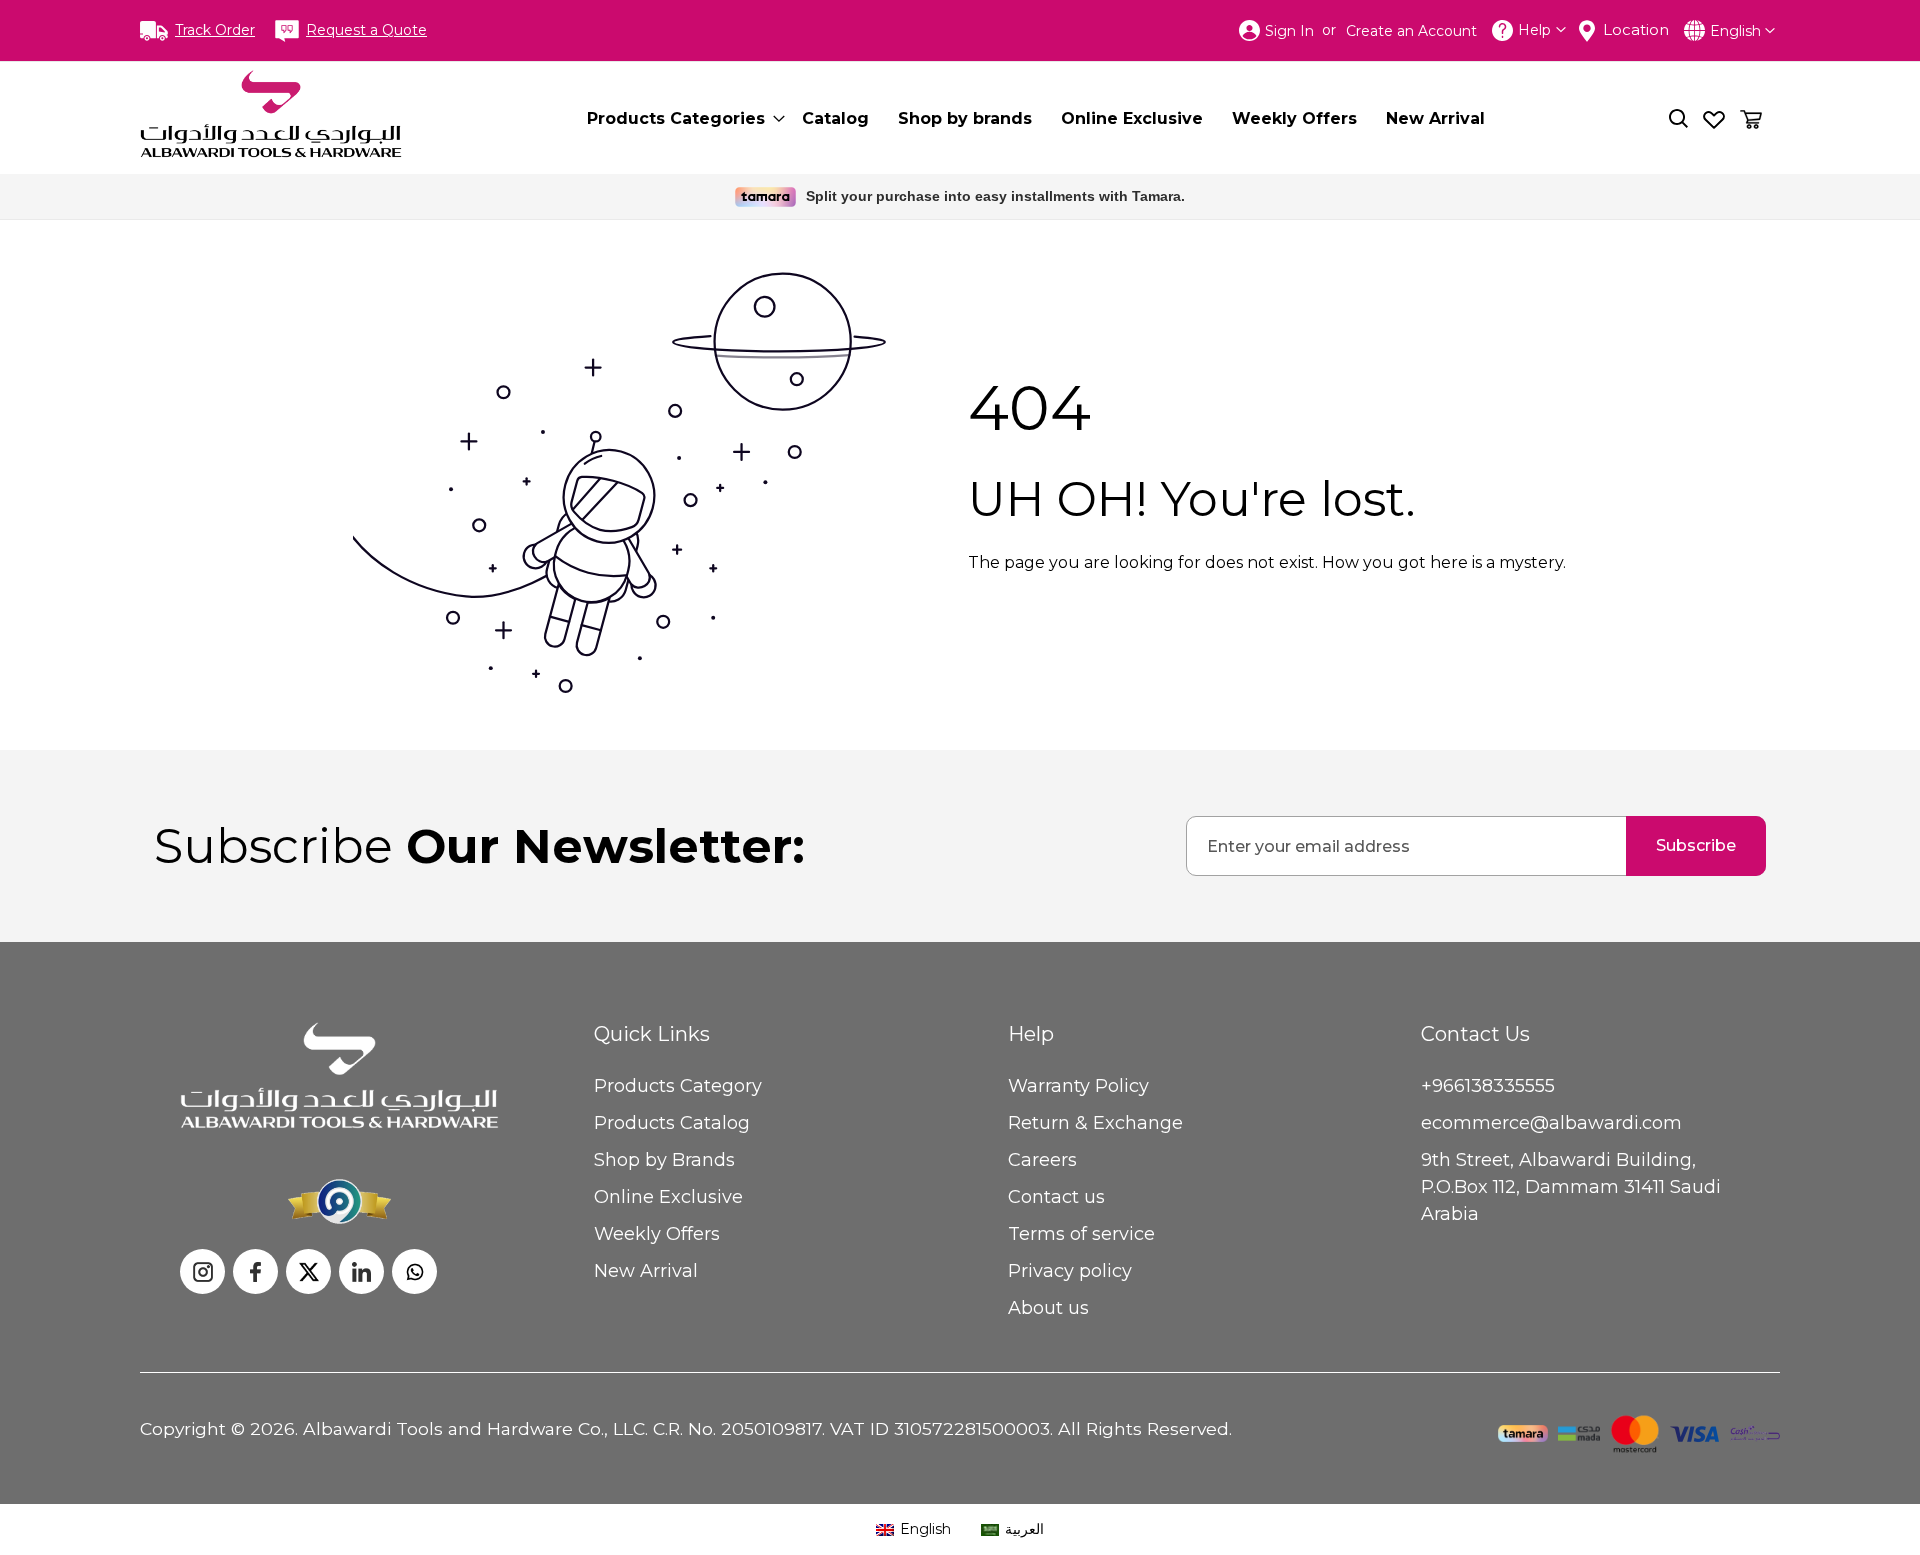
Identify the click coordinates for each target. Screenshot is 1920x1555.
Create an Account (1411, 31)
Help (1534, 30)
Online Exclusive (668, 1197)
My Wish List (1714, 118)
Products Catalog (672, 1123)
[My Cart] (1751, 119)
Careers (1042, 1160)
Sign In (1289, 31)
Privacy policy (1070, 1271)
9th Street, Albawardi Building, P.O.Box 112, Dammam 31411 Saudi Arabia (1571, 1187)
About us (1048, 1308)
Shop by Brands (664, 1160)
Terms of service (1081, 1234)
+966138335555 (1488, 1086)
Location (1636, 29)
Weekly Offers (657, 1234)
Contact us (1056, 1197)
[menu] (1053, 118)
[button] (1742, 31)
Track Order (215, 30)
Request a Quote (366, 30)
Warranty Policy (1078, 1086)
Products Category (678, 1086)
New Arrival (646, 1271)
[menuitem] (680, 118)
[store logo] (271, 114)
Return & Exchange (1095, 1123)
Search (1678, 118)
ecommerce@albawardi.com (1551, 1123)
